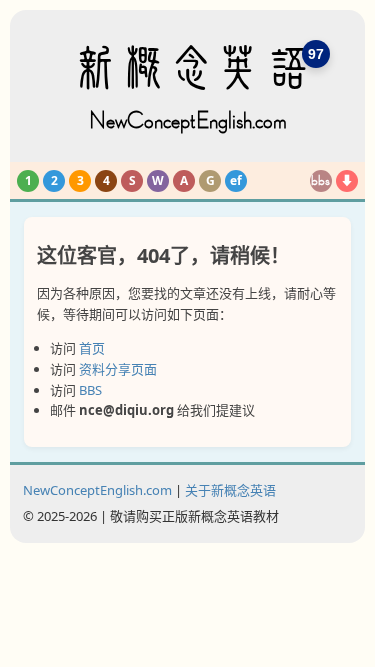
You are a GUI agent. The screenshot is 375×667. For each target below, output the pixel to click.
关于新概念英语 (230, 490)
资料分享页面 (118, 369)
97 (316, 54)
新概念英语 (188, 88)
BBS (90, 390)
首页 (92, 348)
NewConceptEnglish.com (97, 490)
